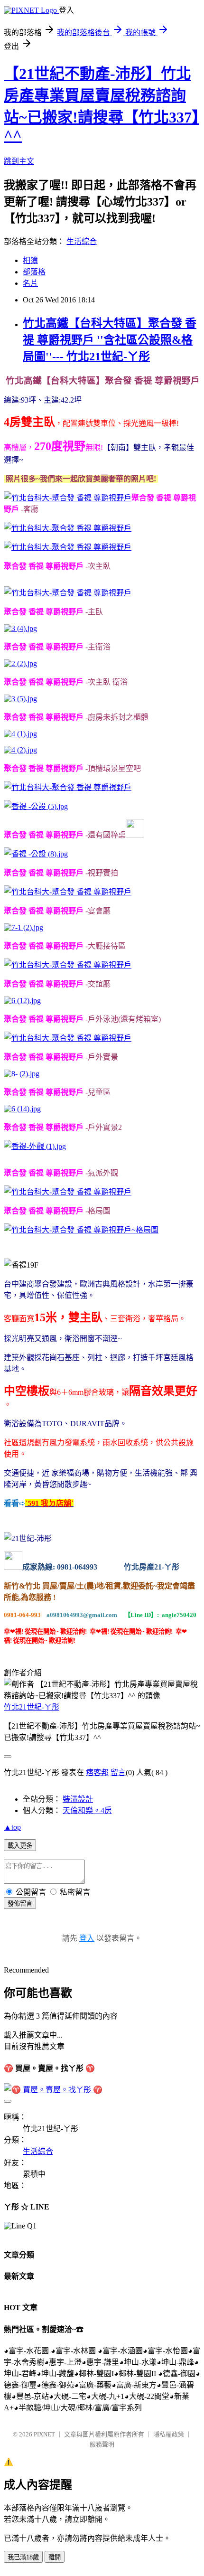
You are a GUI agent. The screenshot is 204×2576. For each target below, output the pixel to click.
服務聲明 (102, 2444)
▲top (12, 1827)
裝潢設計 (78, 1799)
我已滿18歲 (23, 2557)
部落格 (34, 272)
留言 (118, 1772)
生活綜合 (82, 241)
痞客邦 (97, 1772)
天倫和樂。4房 (87, 1810)
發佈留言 (20, 1904)
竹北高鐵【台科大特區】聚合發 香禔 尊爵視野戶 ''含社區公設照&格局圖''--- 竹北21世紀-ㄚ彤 (110, 340)
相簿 (30, 260)
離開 (55, 2557)
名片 (30, 283)
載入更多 (20, 1846)
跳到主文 (19, 161)
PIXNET (44, 2434)
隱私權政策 (169, 2434)
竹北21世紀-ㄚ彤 (32, 1707)
